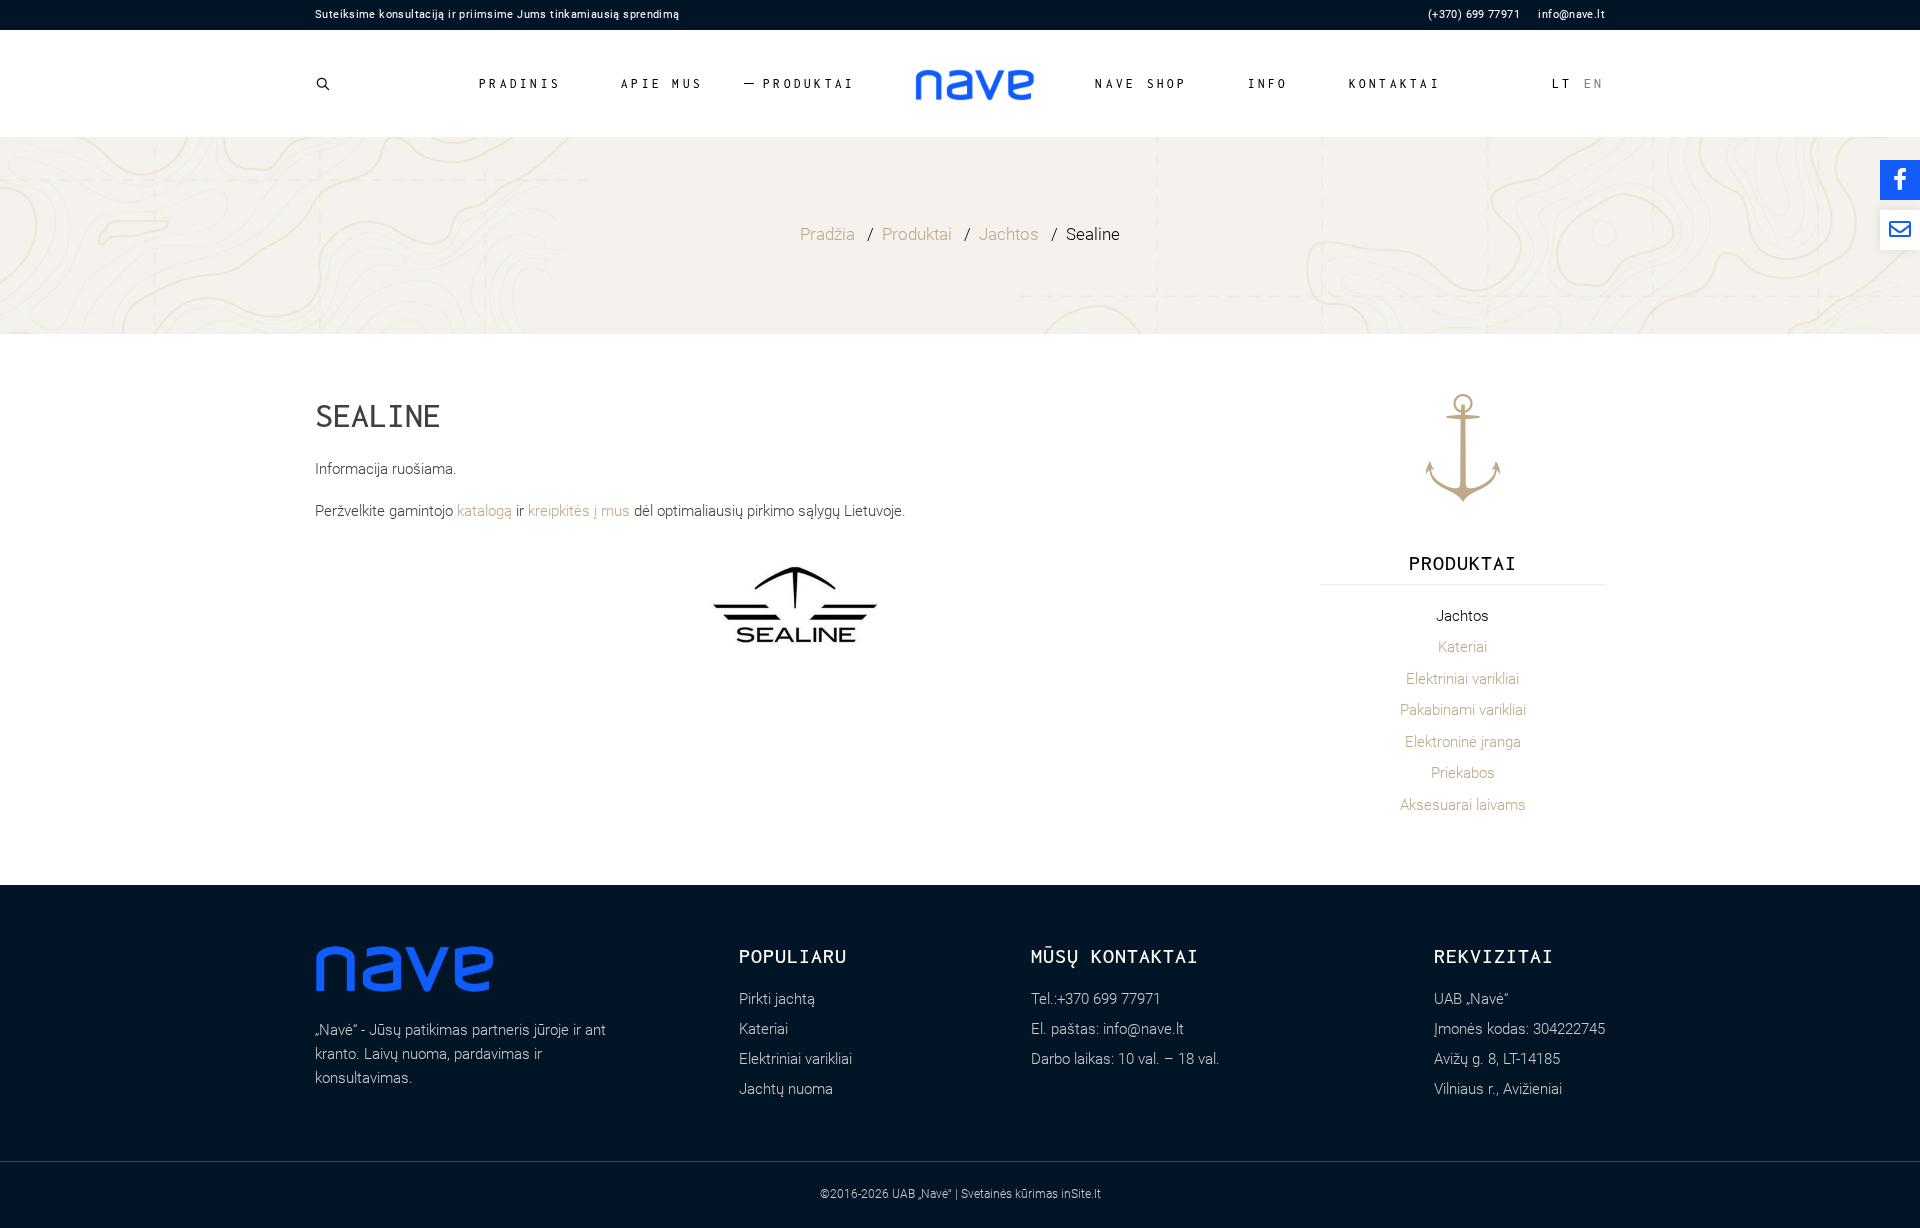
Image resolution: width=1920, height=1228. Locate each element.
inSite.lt (1081, 1194)
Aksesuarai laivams (1463, 805)
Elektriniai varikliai (1462, 679)
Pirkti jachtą (777, 999)
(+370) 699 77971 (1474, 14)
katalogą (484, 511)
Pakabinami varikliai (1463, 710)
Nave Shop (1141, 83)
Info (1268, 83)
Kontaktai (1395, 83)
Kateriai (1462, 647)
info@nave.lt (1571, 14)
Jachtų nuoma (786, 1089)
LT (1562, 83)
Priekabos (1463, 773)
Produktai (809, 83)
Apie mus (662, 83)
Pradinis (520, 83)
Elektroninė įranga (1463, 742)
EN (1594, 83)
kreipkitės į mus (579, 511)
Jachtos (1462, 616)
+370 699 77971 (1109, 999)
